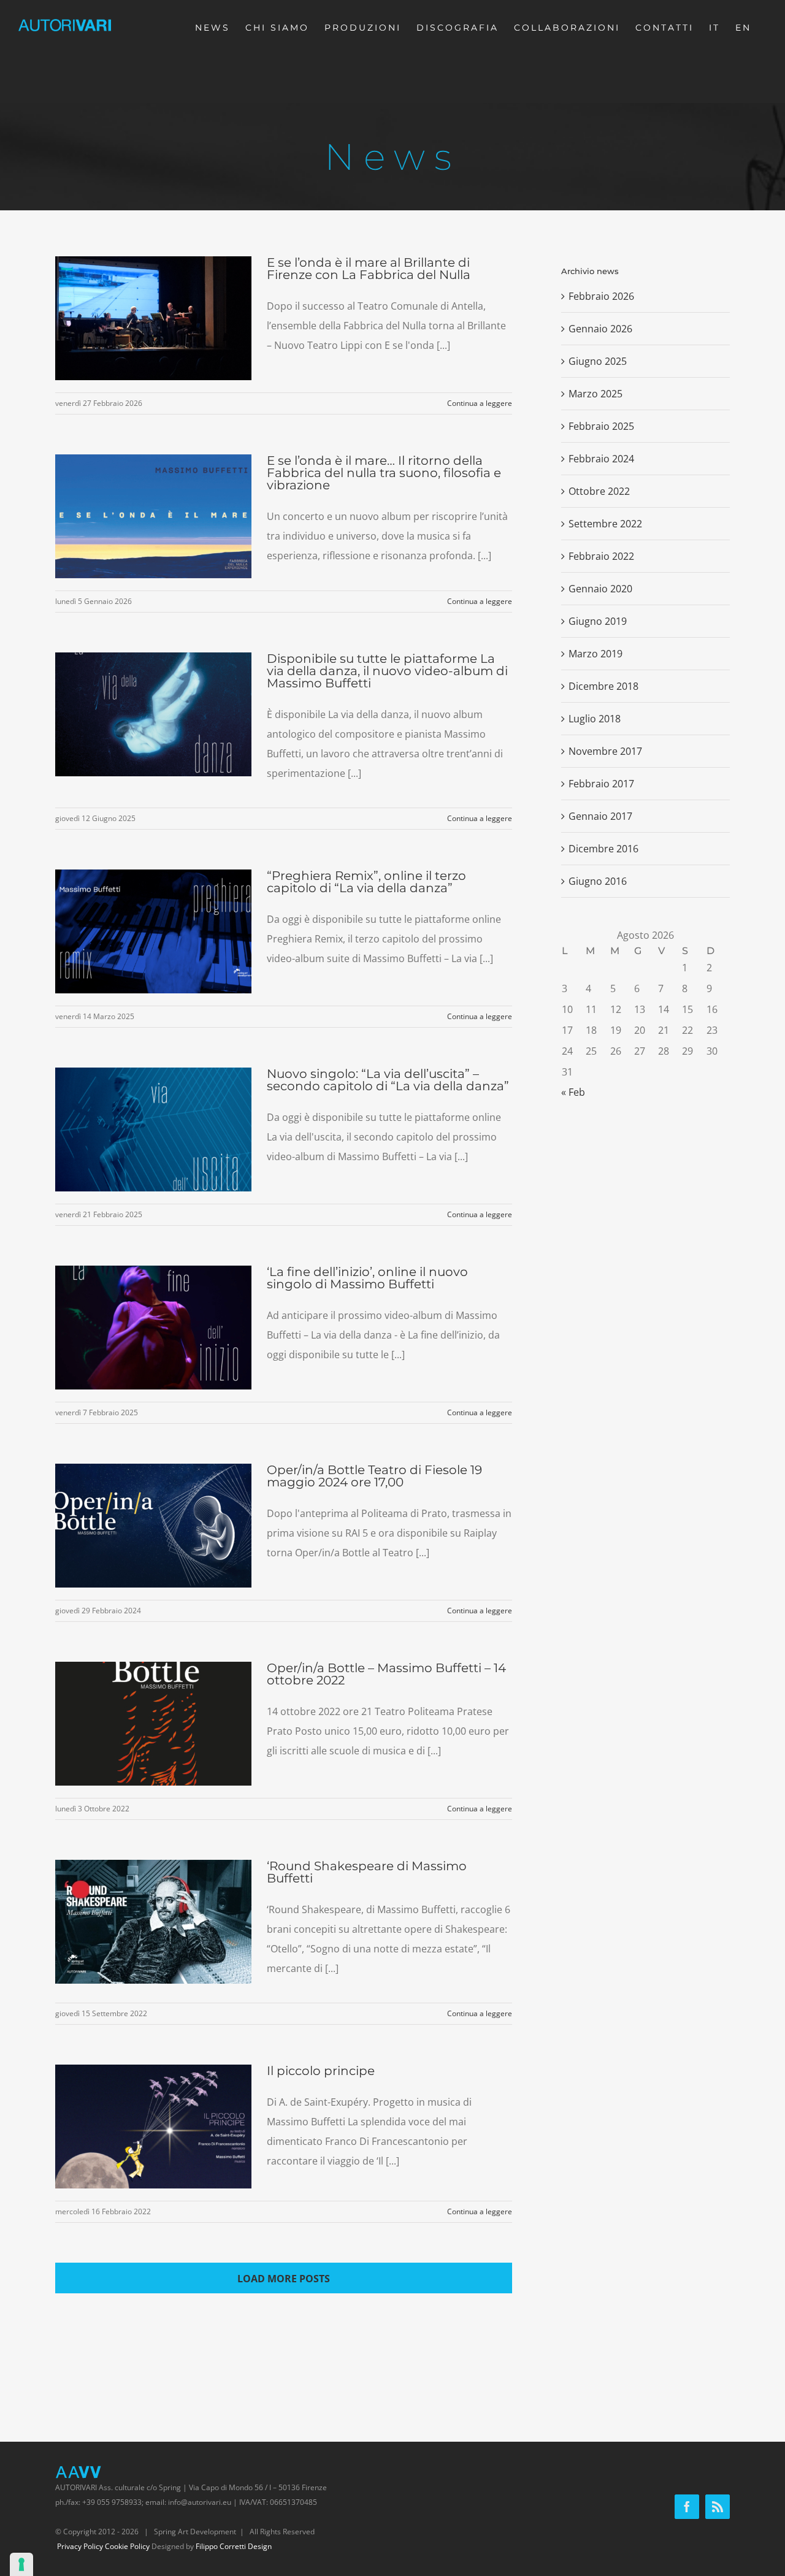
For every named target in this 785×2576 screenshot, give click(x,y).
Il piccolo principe (321, 2071)
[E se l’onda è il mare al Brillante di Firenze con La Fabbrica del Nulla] (153, 318)
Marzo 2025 (595, 394)
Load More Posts (284, 2279)
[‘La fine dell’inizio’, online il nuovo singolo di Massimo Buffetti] (153, 1328)
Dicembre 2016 (603, 849)
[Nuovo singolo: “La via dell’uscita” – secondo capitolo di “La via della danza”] (153, 1129)
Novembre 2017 (605, 751)
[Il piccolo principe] (153, 2127)
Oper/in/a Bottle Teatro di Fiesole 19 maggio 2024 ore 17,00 (374, 1476)
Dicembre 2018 (603, 686)
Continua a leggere (480, 403)
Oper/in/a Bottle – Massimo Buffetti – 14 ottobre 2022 (386, 1674)
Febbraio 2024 (601, 459)
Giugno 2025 (598, 361)
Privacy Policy (80, 2546)
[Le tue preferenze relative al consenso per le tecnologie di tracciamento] (21, 2564)
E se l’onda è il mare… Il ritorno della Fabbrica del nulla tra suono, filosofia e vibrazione (384, 473)
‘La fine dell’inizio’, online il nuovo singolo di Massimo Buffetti (367, 1278)
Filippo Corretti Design (234, 2546)
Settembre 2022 (605, 524)
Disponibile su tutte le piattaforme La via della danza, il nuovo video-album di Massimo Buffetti (387, 671)
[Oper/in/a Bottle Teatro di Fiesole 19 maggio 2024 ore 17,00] (153, 1526)
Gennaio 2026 (600, 329)
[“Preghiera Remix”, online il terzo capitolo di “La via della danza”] (153, 931)
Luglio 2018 (595, 719)
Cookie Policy (127, 2546)
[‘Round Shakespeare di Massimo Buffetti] (153, 1922)
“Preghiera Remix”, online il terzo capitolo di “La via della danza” (366, 882)
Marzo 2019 (595, 654)
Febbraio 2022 (601, 556)
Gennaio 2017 (600, 816)
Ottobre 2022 (599, 491)
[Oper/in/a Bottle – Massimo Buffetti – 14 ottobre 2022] (153, 1724)
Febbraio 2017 (601, 784)
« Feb (573, 1092)
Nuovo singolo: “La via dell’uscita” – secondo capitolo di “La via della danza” (388, 1080)
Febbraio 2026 (601, 296)
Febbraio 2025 (601, 426)
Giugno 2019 (598, 621)
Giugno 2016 (598, 881)
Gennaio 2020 (600, 589)
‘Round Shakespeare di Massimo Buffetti (367, 1872)
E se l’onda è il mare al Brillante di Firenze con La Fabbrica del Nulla (369, 269)
